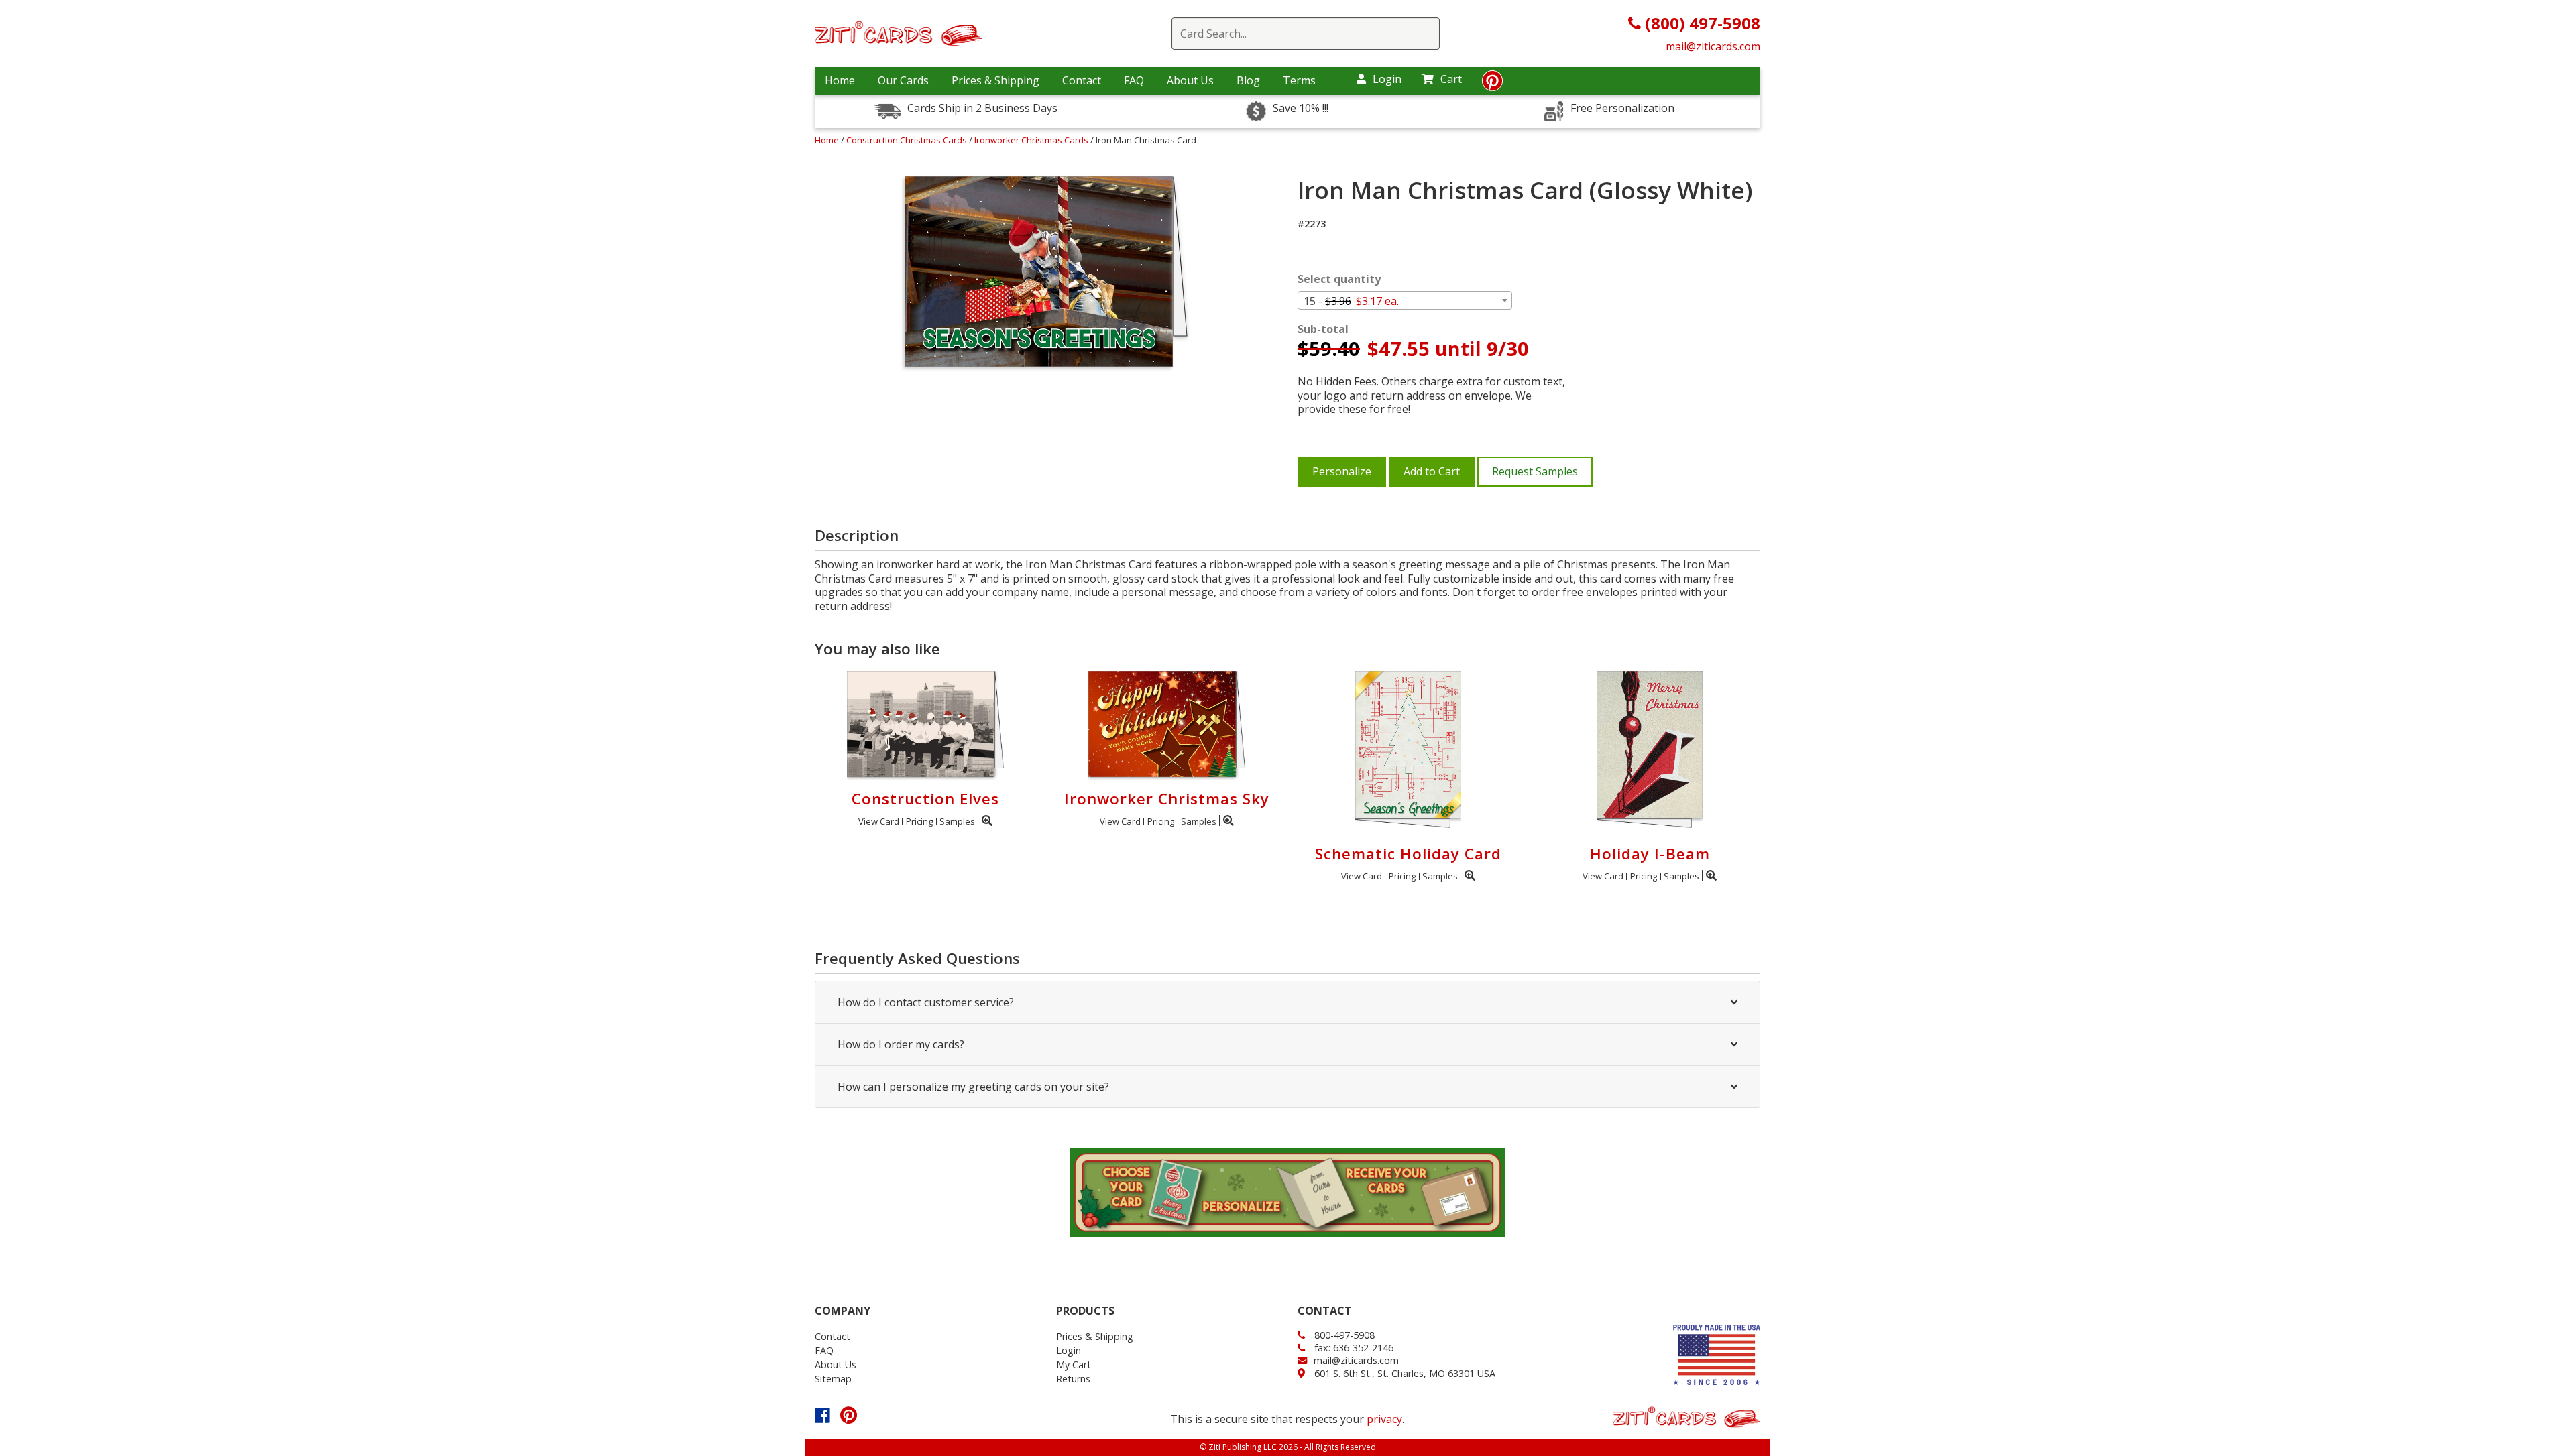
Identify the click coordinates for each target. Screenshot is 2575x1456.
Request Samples (1535, 471)
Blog (1248, 80)
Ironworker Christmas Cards (1032, 140)
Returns (1073, 1379)
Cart (1451, 79)
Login (1387, 79)
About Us (1190, 80)
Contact (1082, 80)
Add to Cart (1432, 471)
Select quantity (1339, 279)
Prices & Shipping (995, 80)
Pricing (919, 821)
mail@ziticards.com (1713, 46)
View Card (879, 821)
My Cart (1074, 1364)
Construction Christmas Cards (908, 140)
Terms (1299, 80)
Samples (957, 821)
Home (840, 80)
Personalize (1342, 471)
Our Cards (903, 80)
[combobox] (1405, 300)
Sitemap (833, 1379)
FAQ (1134, 80)
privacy (1384, 1419)
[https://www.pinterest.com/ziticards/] (1492, 84)
